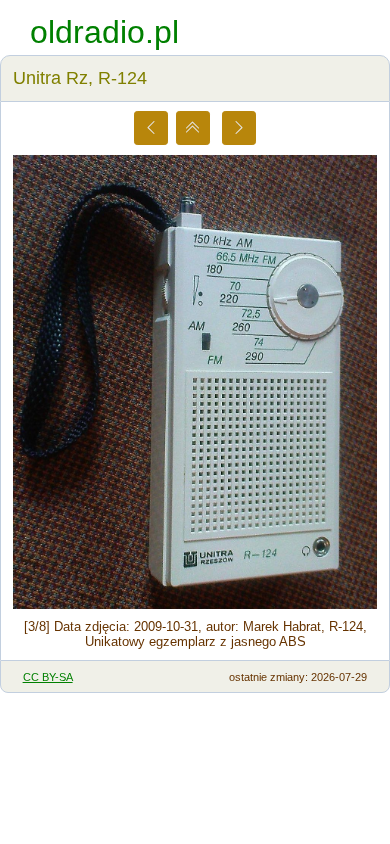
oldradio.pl (104, 32)
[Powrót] (193, 128)
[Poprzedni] (151, 128)
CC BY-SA (48, 677)
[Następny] (239, 128)
